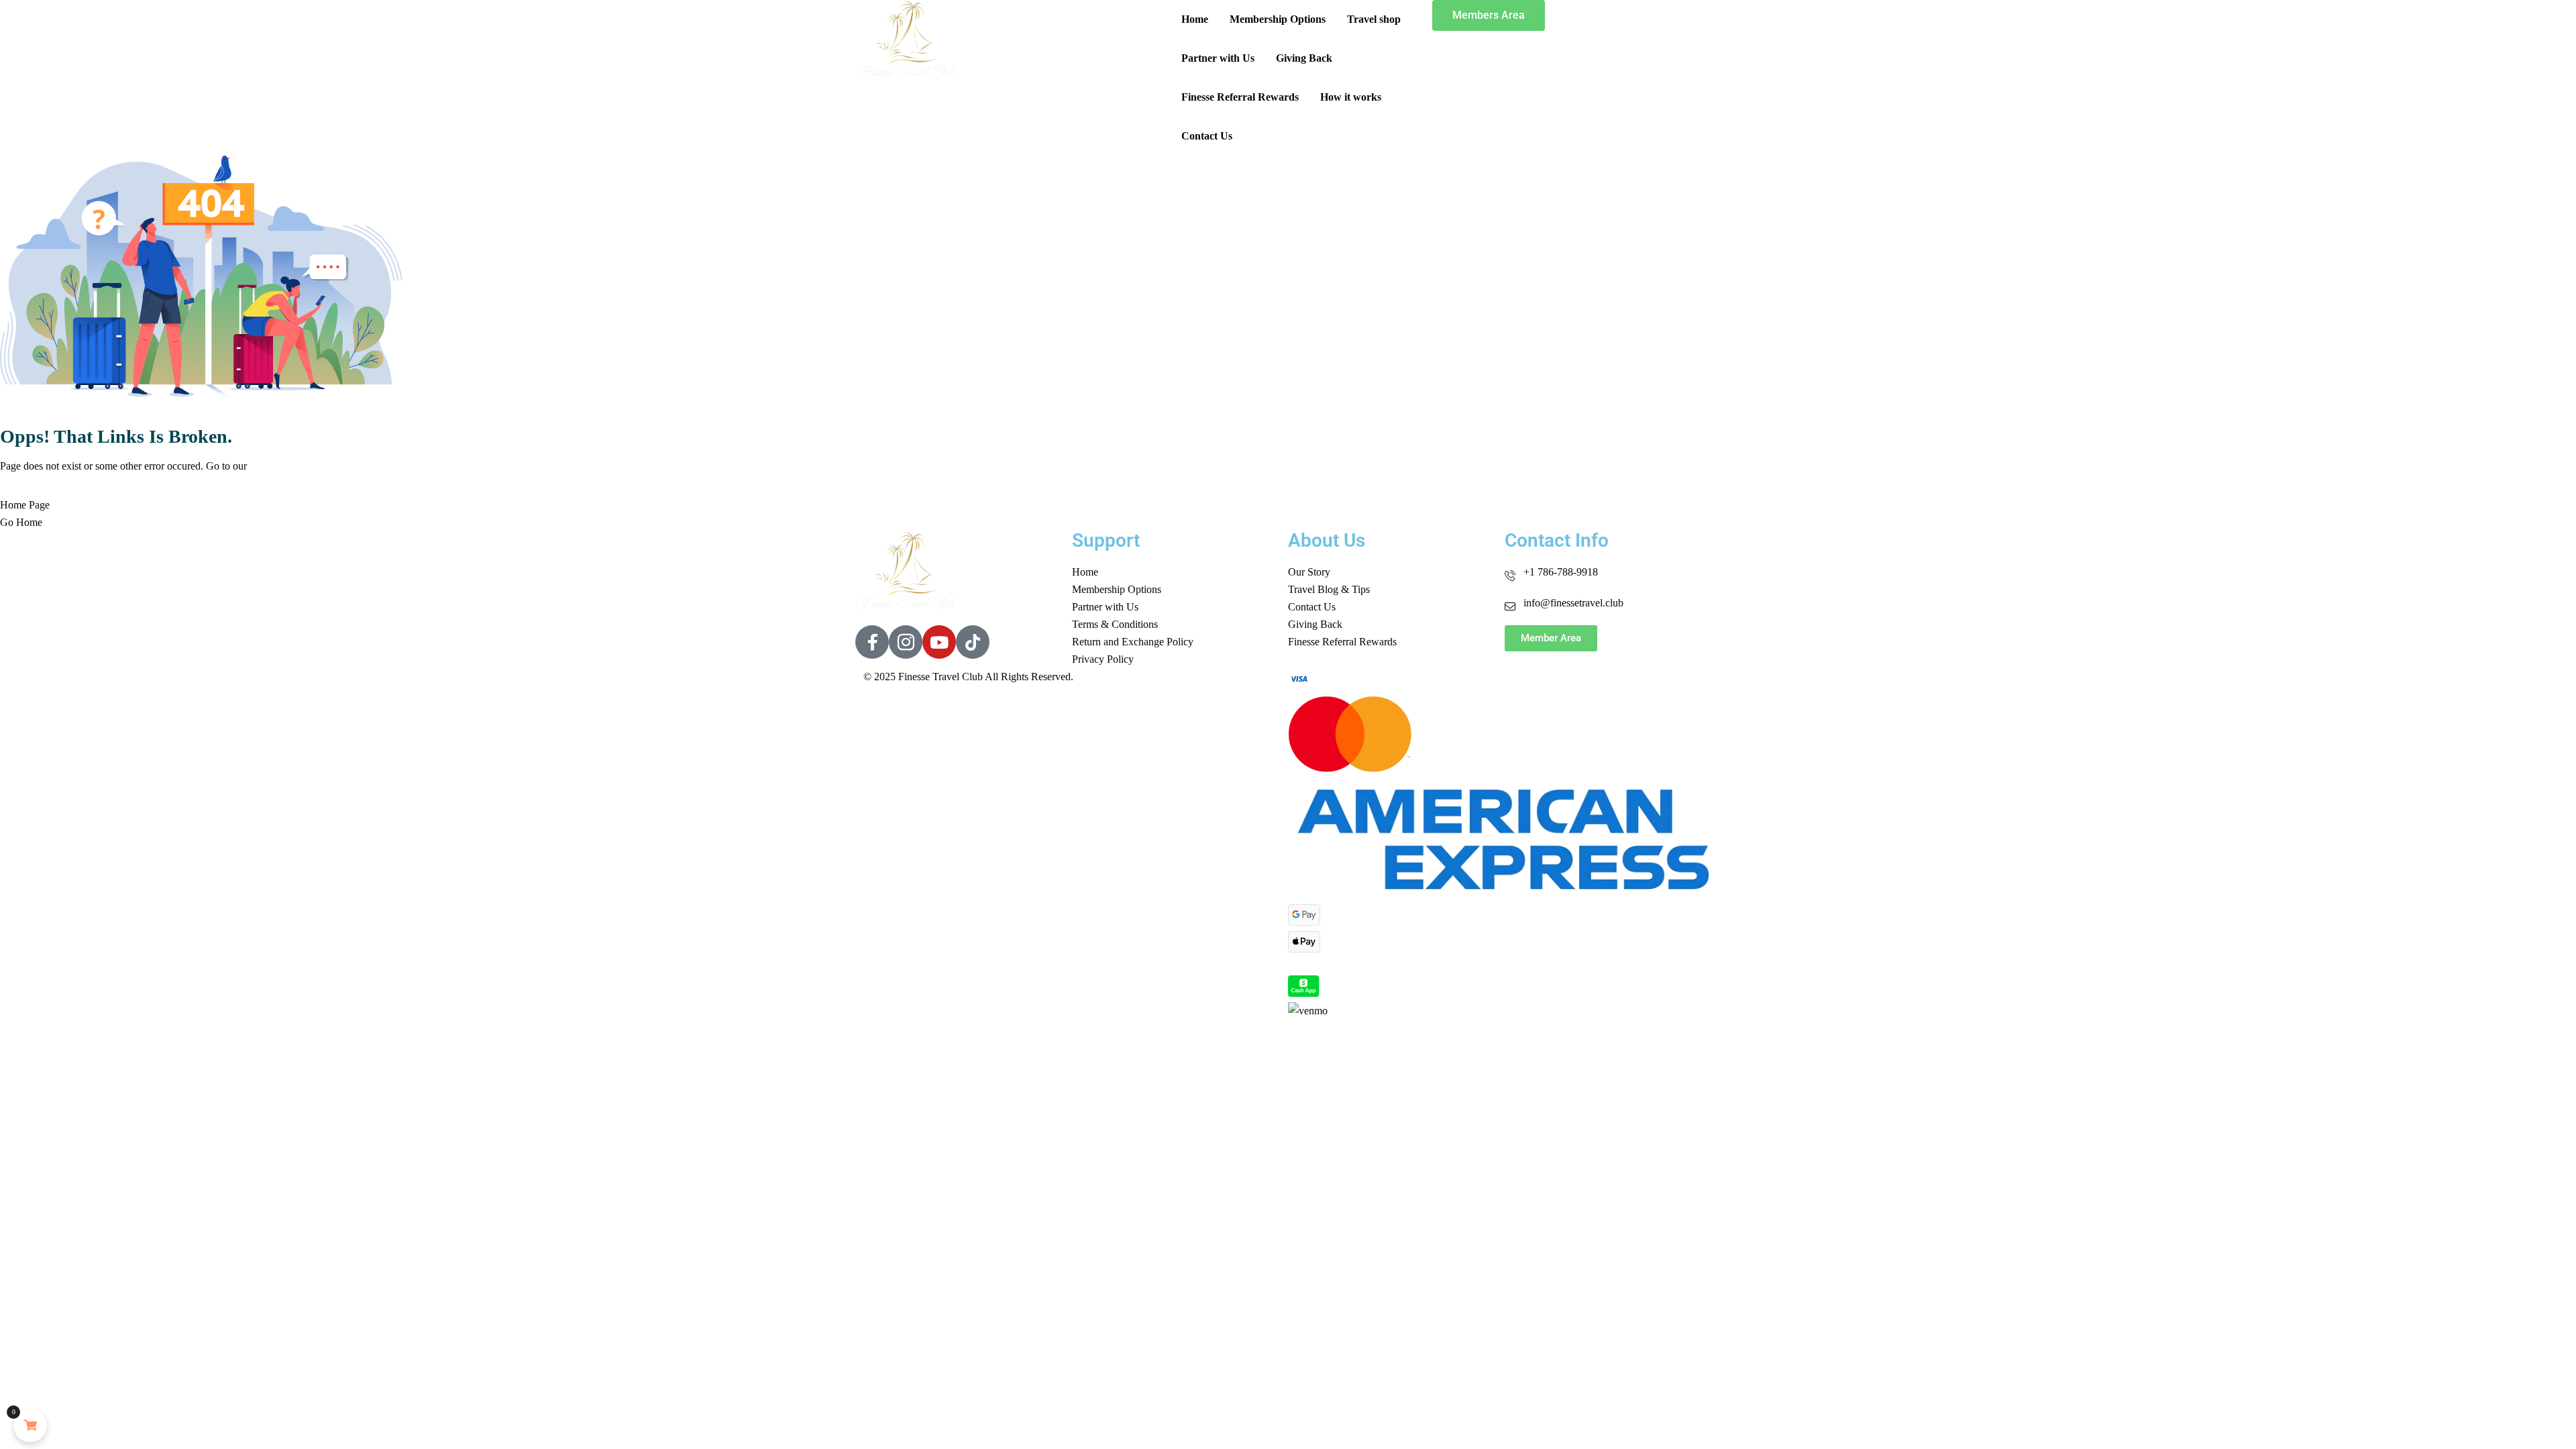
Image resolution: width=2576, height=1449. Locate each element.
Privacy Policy (1103, 659)
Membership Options (1278, 19)
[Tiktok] (973, 642)
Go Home (21, 522)
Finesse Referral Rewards (1240, 97)
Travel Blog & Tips (1329, 589)
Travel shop (1374, 19)
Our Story (1309, 572)
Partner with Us (1218, 58)
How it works (1351, 97)
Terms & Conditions (1115, 624)
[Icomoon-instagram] (906, 642)
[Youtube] (939, 642)
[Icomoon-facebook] (872, 642)
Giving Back (1304, 58)
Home (1195, 19)
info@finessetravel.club (1573, 603)
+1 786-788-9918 (1561, 572)
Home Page (25, 505)
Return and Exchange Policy (1133, 642)
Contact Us (1207, 136)
